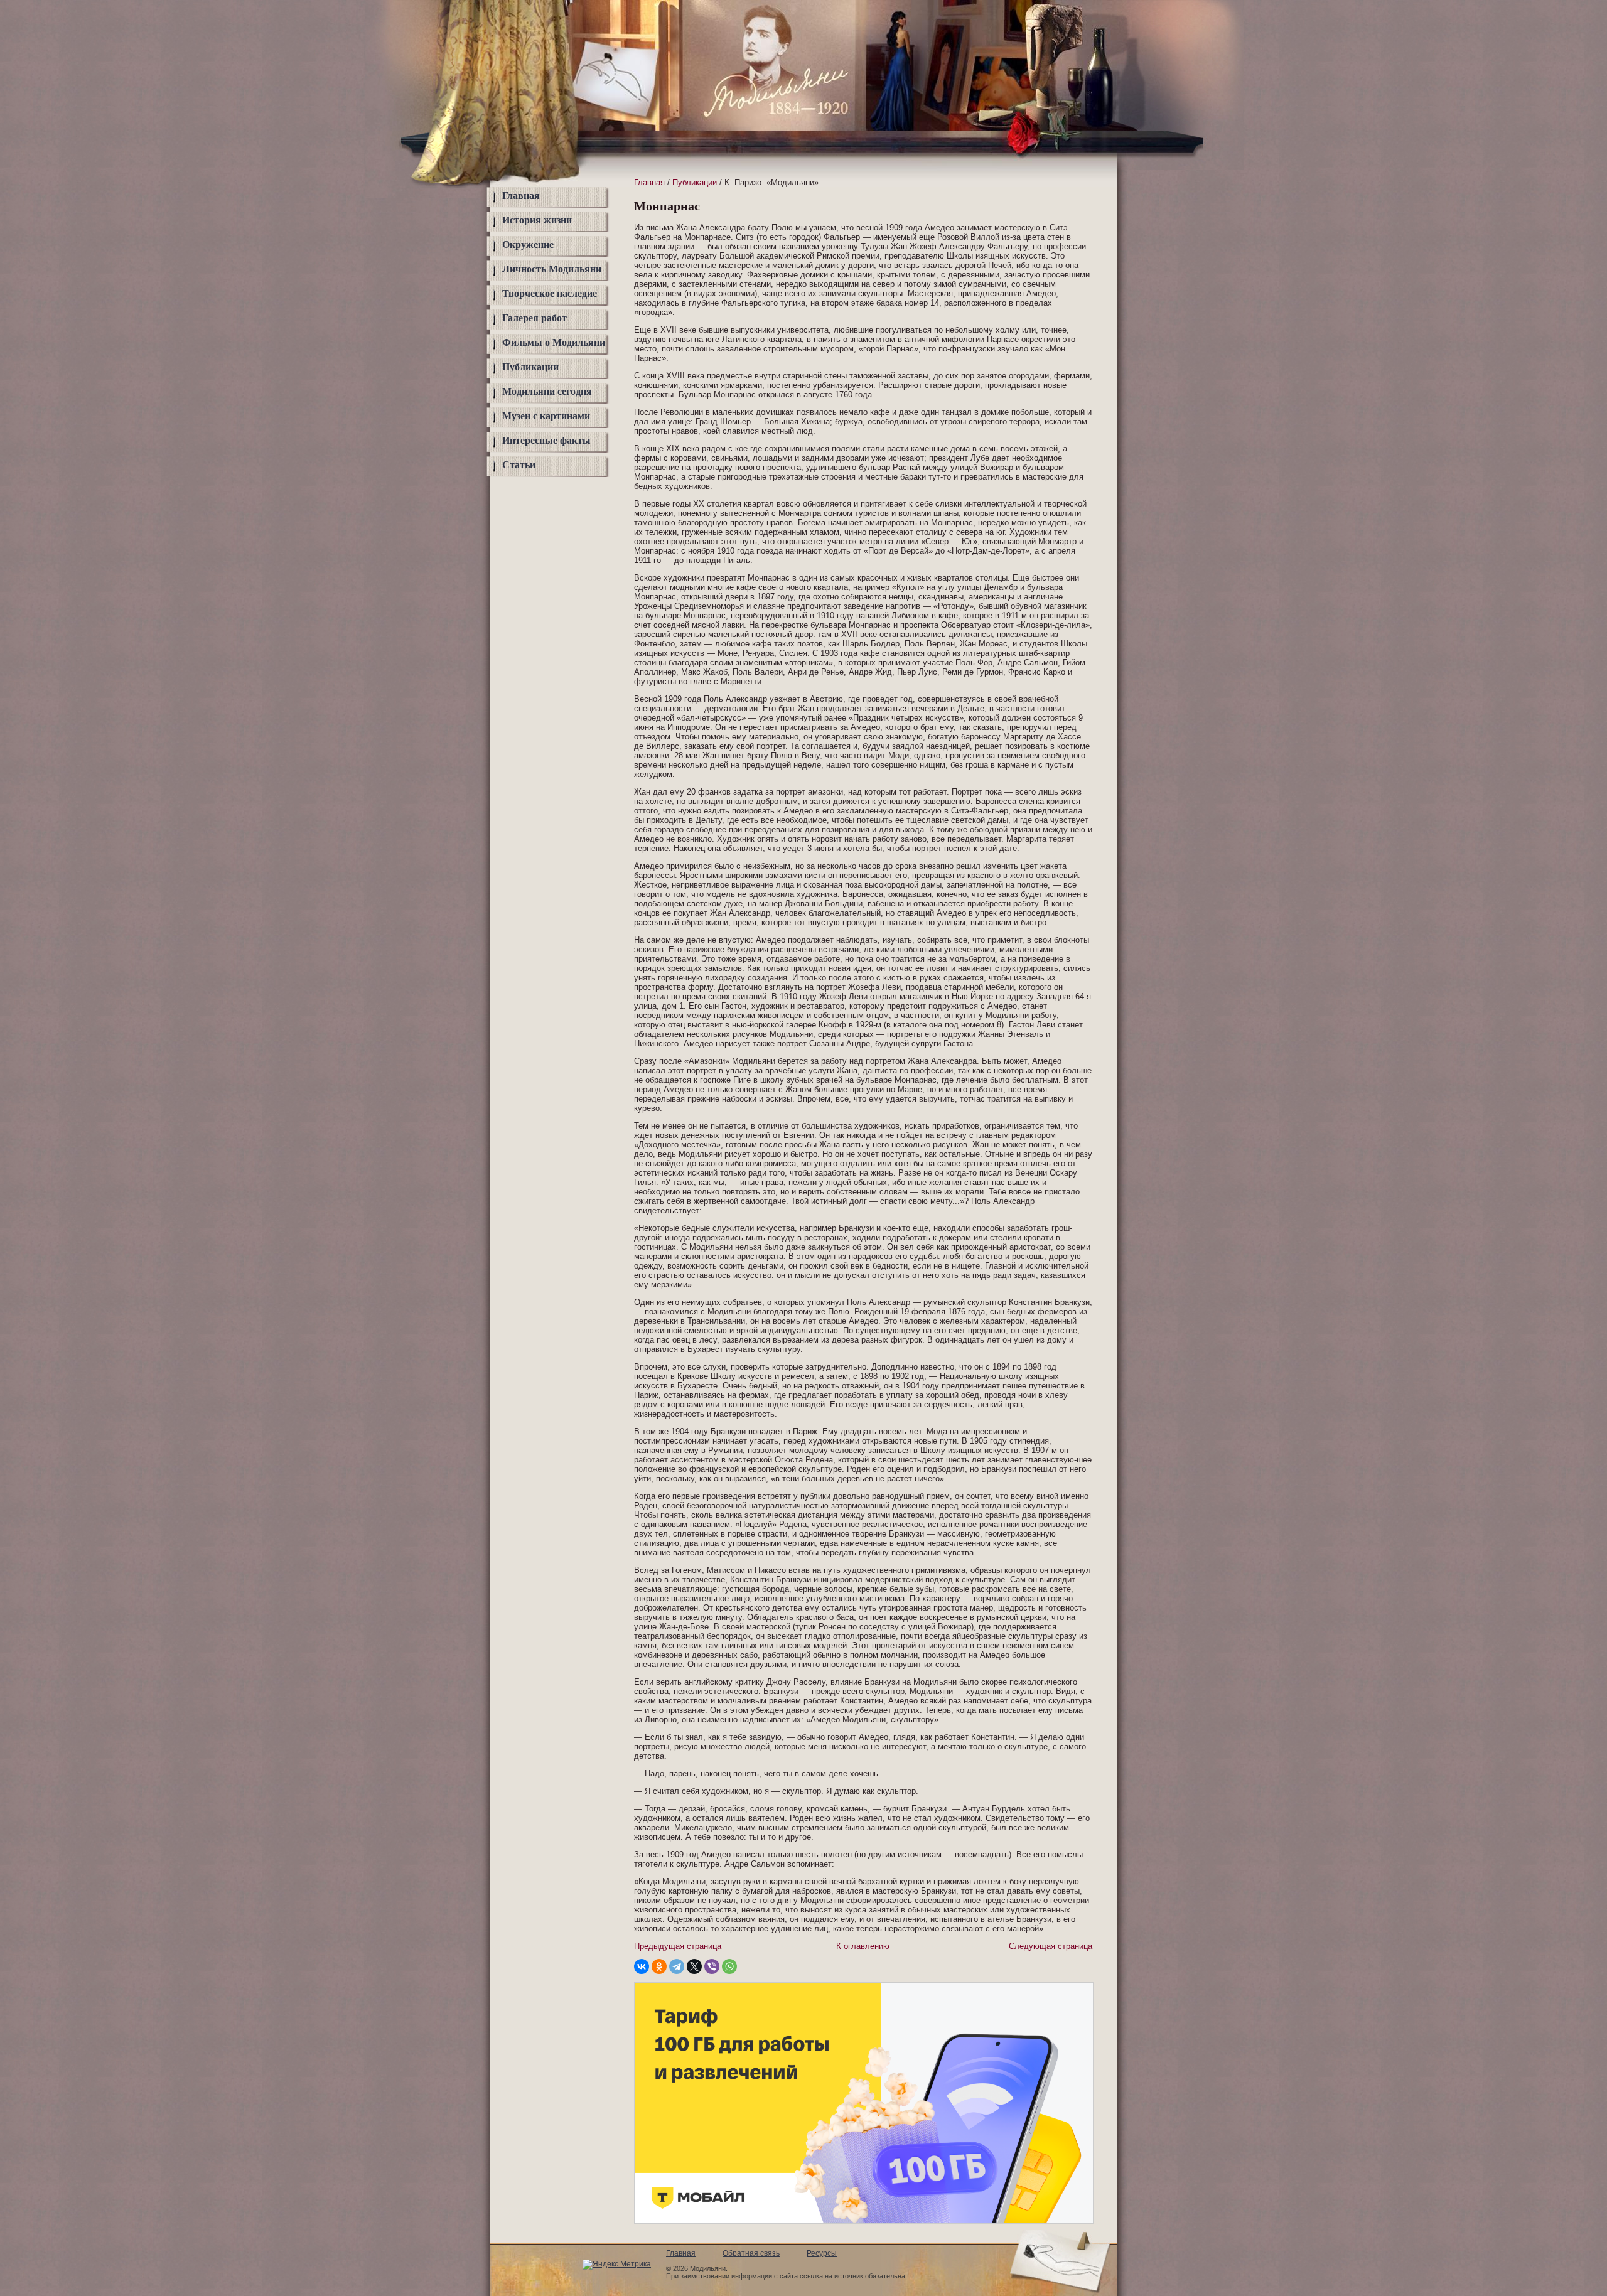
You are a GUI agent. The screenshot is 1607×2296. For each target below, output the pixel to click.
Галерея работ (535, 318)
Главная (521, 196)
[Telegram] (677, 1966)
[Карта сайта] (1077, 21)
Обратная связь (751, 2253)
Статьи (519, 465)
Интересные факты (546, 440)
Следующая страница (1051, 1946)
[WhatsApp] (729, 1966)
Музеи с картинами (546, 416)
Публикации (530, 367)
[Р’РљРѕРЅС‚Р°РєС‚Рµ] (642, 1966)
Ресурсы (822, 2253)
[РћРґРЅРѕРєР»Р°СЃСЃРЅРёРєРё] (659, 1966)
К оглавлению (863, 1946)
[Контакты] (1077, 46)
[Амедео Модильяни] (767, 110)
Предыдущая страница (678, 1946)
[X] (694, 1966)
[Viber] (712, 1966)
